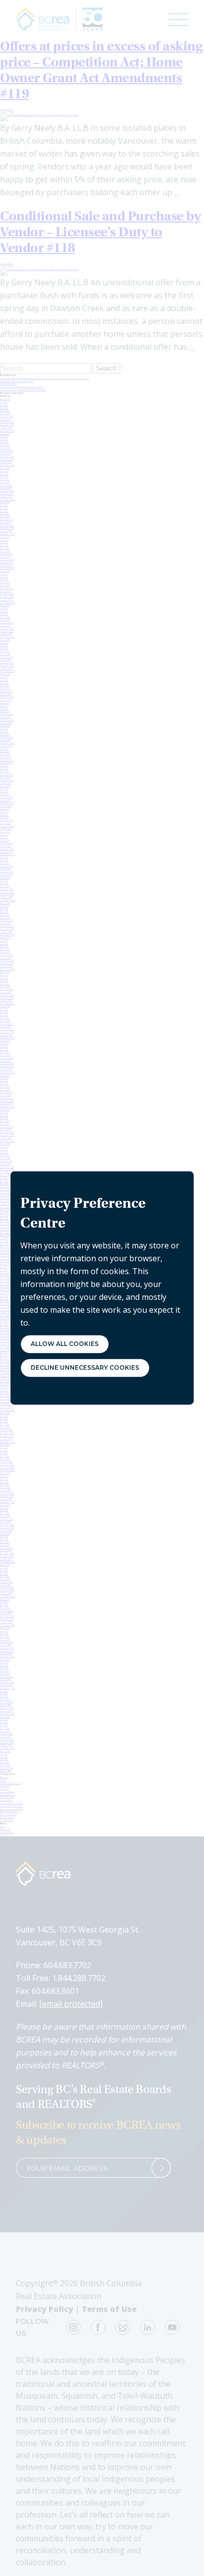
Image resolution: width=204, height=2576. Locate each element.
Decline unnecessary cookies (85, 1368)
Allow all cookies (65, 1344)
